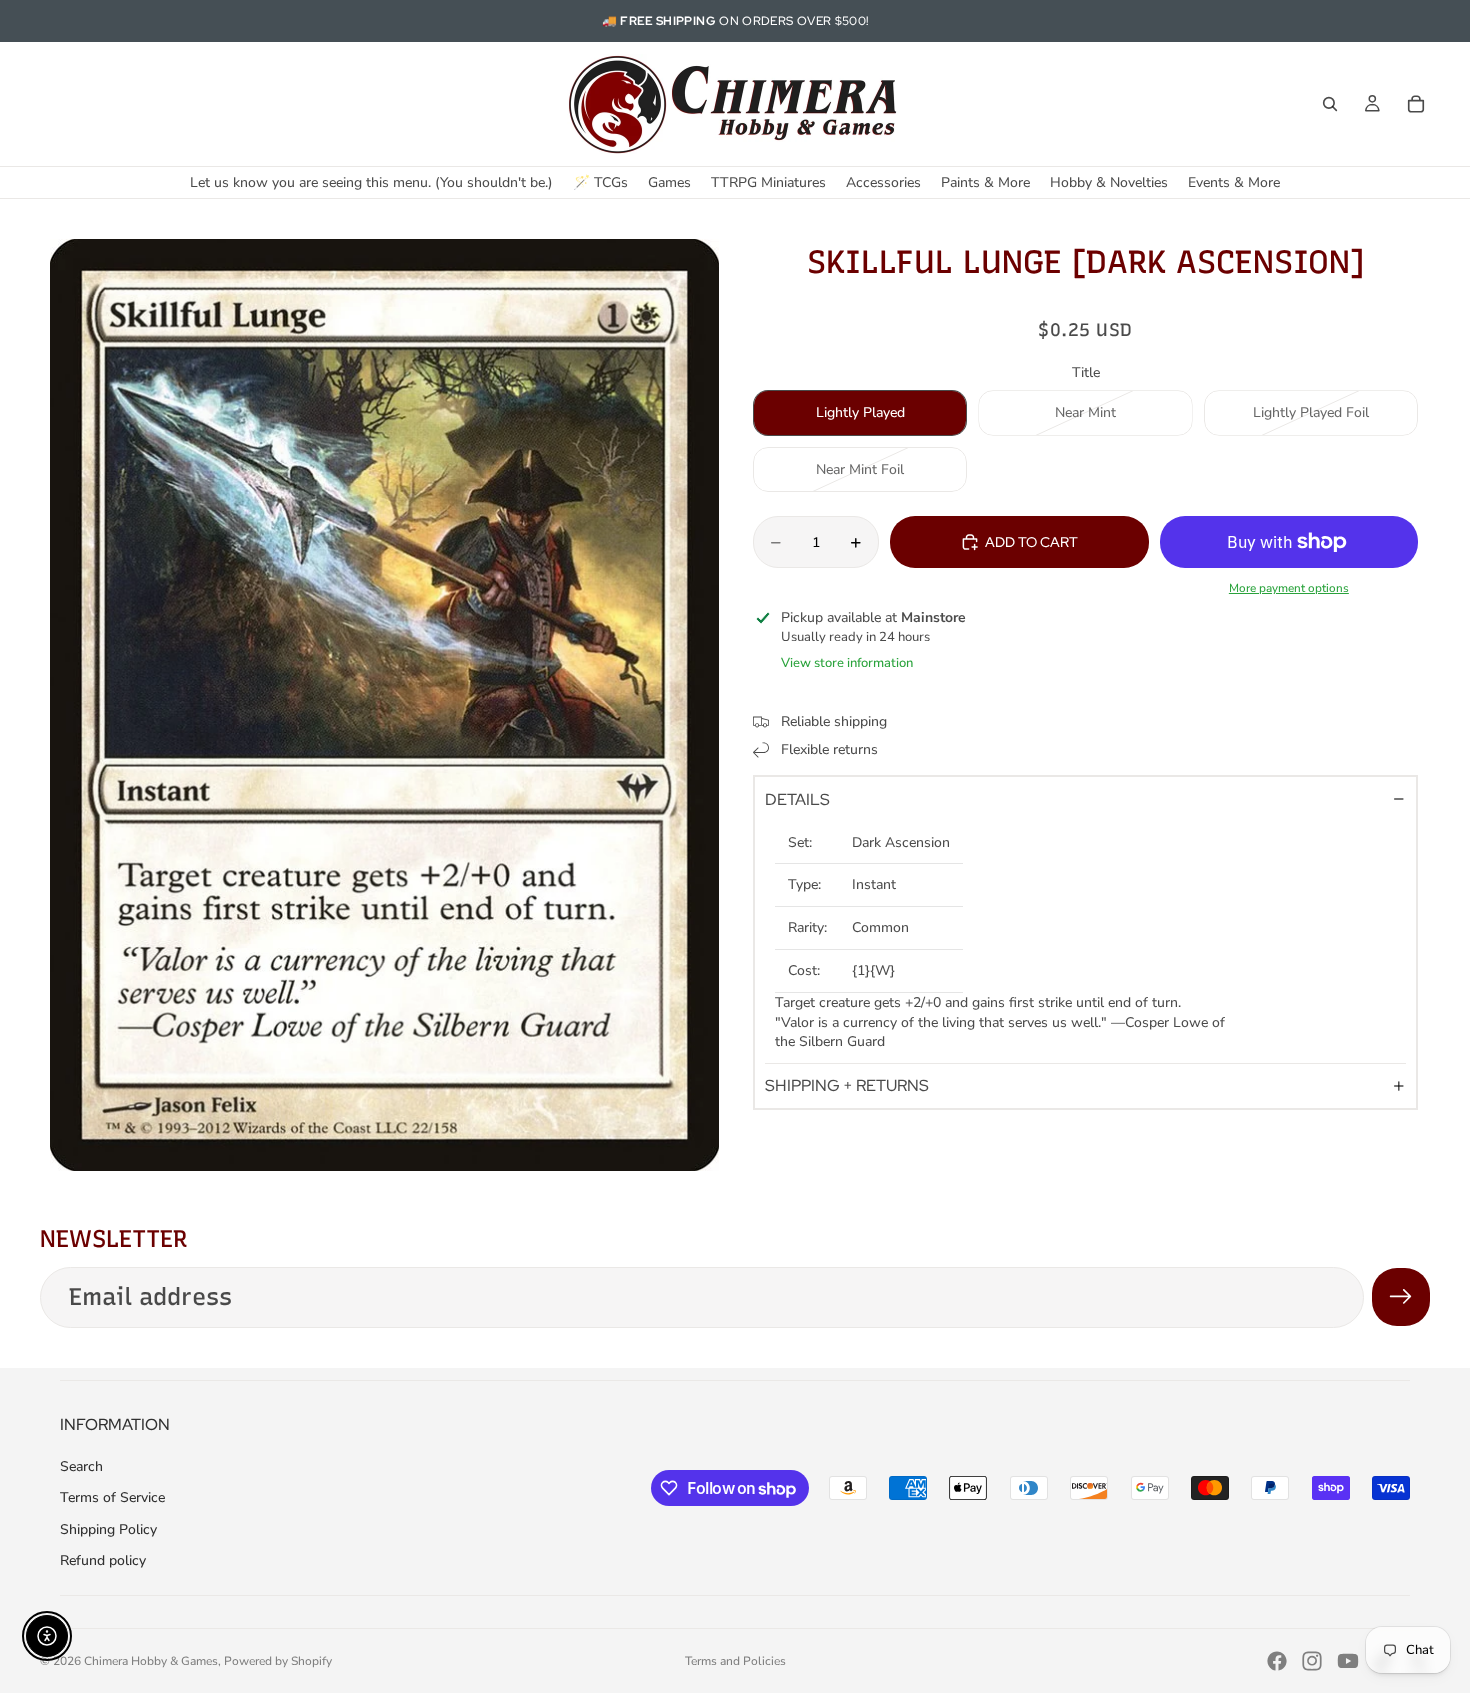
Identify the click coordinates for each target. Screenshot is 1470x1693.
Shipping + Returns (847, 1085)
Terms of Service (112, 1497)
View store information (847, 663)
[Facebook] (1277, 1661)
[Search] (1330, 104)
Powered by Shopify (278, 1661)
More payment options (1289, 588)
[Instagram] (1312, 1661)
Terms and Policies (735, 1661)
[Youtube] (1348, 1661)
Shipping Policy (108, 1529)
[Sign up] (1401, 1297)
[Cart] (1416, 104)
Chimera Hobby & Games (151, 1661)
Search (81, 1466)
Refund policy (103, 1560)
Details (797, 799)
